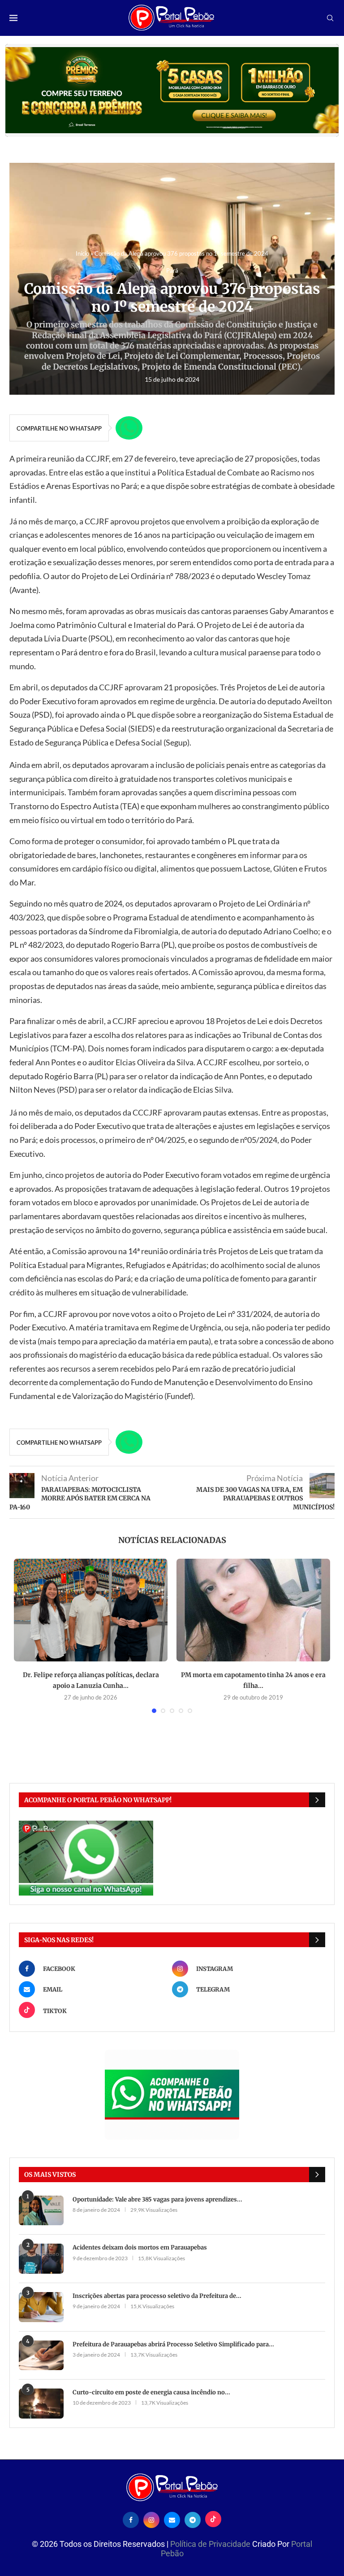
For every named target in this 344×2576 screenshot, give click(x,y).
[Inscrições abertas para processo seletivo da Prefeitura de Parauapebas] (41, 2307)
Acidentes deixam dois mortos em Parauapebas (140, 2247)
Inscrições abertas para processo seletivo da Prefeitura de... (157, 2296)
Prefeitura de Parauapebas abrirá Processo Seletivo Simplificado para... (173, 2344)
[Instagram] (151, 2519)
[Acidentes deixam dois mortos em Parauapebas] (41, 2259)
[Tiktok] (213, 2519)
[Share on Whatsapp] (129, 428)
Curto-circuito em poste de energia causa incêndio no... (151, 2392)
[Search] (330, 19)
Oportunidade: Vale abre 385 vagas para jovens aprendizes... (157, 2199)
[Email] (172, 2519)
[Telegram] (193, 2519)
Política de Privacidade (211, 2544)
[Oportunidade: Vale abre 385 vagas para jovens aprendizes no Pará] (41, 2211)
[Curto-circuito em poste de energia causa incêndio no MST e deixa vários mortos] (41, 2404)
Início (82, 253)
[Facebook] (131, 2519)
